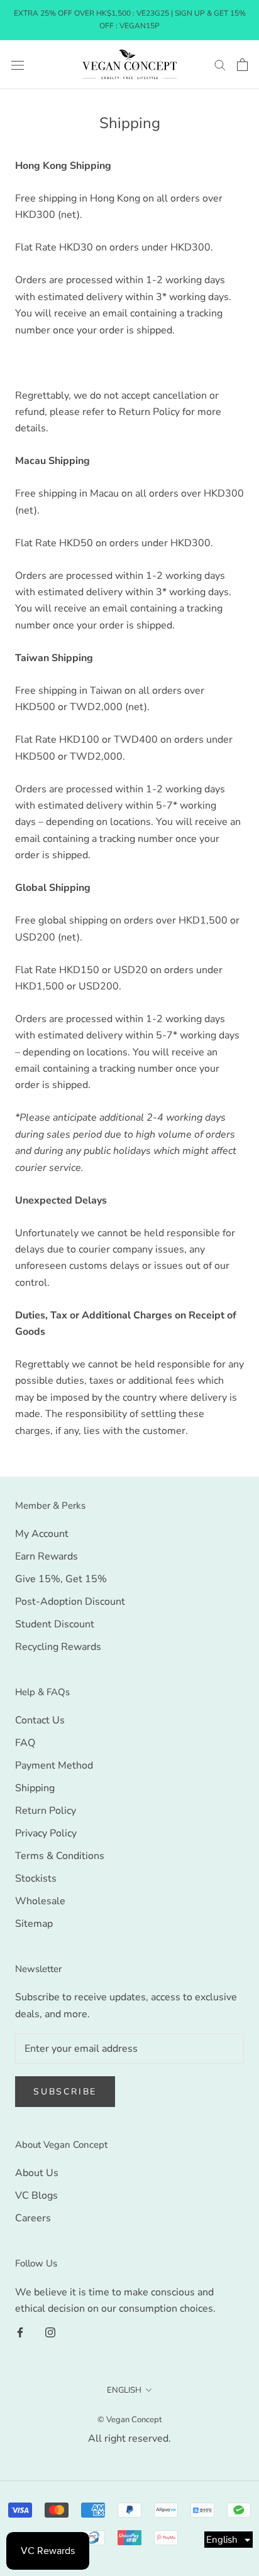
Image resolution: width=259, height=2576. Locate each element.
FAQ (25, 1743)
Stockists (36, 1878)
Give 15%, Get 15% (61, 1579)
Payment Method (54, 1765)
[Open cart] (242, 65)
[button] (229, 2540)
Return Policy (46, 1811)
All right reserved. (129, 2439)
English (124, 2390)
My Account (42, 1534)
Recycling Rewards (58, 1647)
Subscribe (65, 2092)
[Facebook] (20, 2332)
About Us (37, 2173)
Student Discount (55, 1624)
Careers (33, 2218)
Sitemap (34, 1924)
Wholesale (40, 1901)
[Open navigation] (18, 65)
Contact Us (40, 1720)
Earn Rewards (47, 1556)
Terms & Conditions (60, 1856)
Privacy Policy (46, 1833)
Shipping (35, 1788)
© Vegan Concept (130, 2420)
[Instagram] (50, 2332)
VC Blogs (36, 2196)
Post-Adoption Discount (70, 1602)
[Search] (220, 65)
